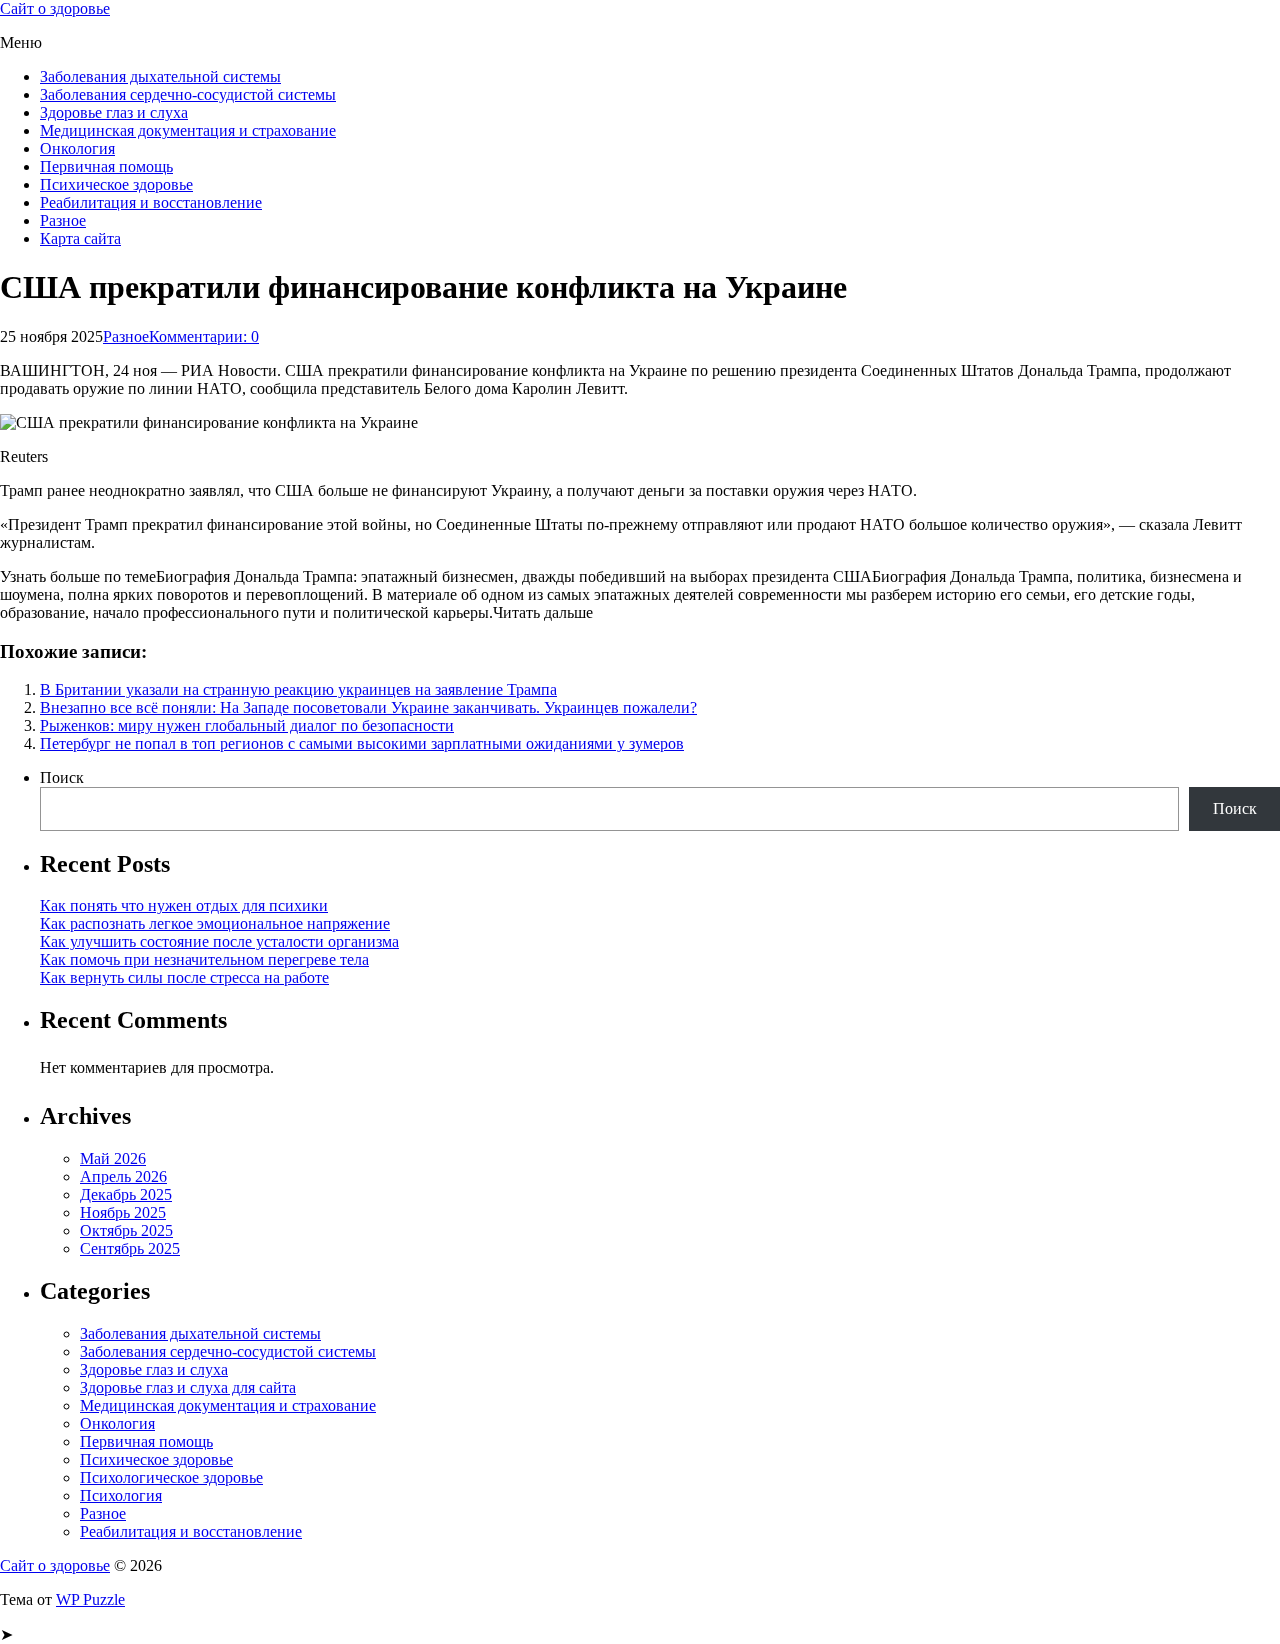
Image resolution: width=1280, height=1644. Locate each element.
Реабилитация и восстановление (151, 202)
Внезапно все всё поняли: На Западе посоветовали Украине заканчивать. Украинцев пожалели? (368, 707)
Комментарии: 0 (204, 336)
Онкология (77, 148)
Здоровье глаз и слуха (114, 112)
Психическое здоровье (116, 184)
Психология (121, 1495)
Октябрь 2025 (126, 1230)
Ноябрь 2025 (123, 1212)
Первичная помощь (106, 166)
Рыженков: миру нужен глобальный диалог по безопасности (247, 725)
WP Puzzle (90, 1599)
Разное (63, 220)
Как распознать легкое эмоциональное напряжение (215, 923)
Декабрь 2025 (126, 1194)
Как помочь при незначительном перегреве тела (204, 959)
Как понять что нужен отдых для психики (184, 905)
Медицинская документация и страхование (188, 130)
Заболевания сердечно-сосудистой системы (188, 94)
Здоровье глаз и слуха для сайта (188, 1387)
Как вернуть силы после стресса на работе (184, 977)
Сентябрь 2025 (130, 1248)
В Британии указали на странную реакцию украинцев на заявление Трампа (298, 689)
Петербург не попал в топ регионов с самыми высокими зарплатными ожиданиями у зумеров (362, 743)
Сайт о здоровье (55, 8)
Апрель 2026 (123, 1176)
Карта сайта (80, 238)
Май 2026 (113, 1158)
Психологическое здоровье (171, 1477)
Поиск (62, 777)
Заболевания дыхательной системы (160, 76)
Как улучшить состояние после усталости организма (219, 941)
